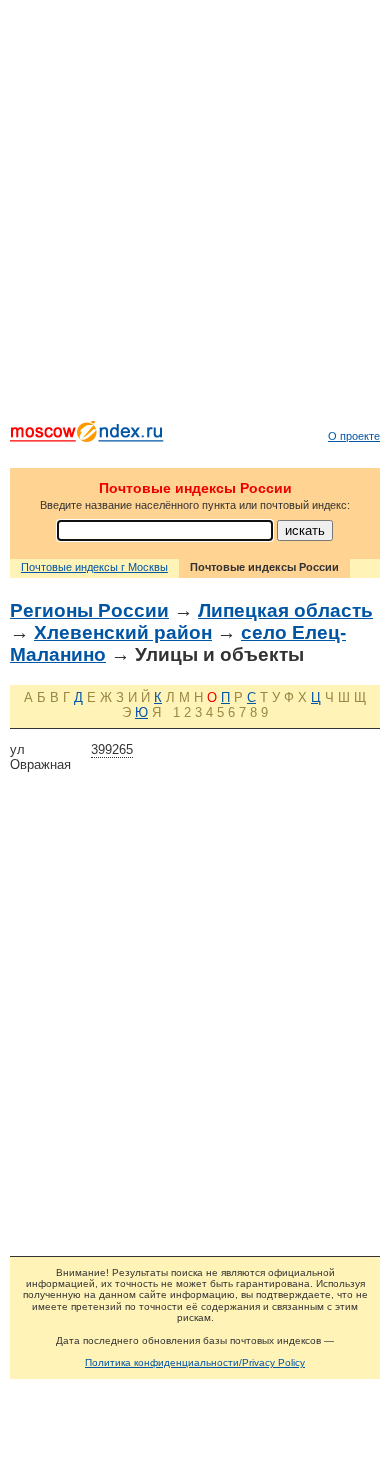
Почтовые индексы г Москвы (94, 567)
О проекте (354, 436)
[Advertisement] (195, 215)
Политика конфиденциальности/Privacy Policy (195, 1362)
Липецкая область (285, 610)
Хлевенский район (123, 632)
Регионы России (89, 610)
